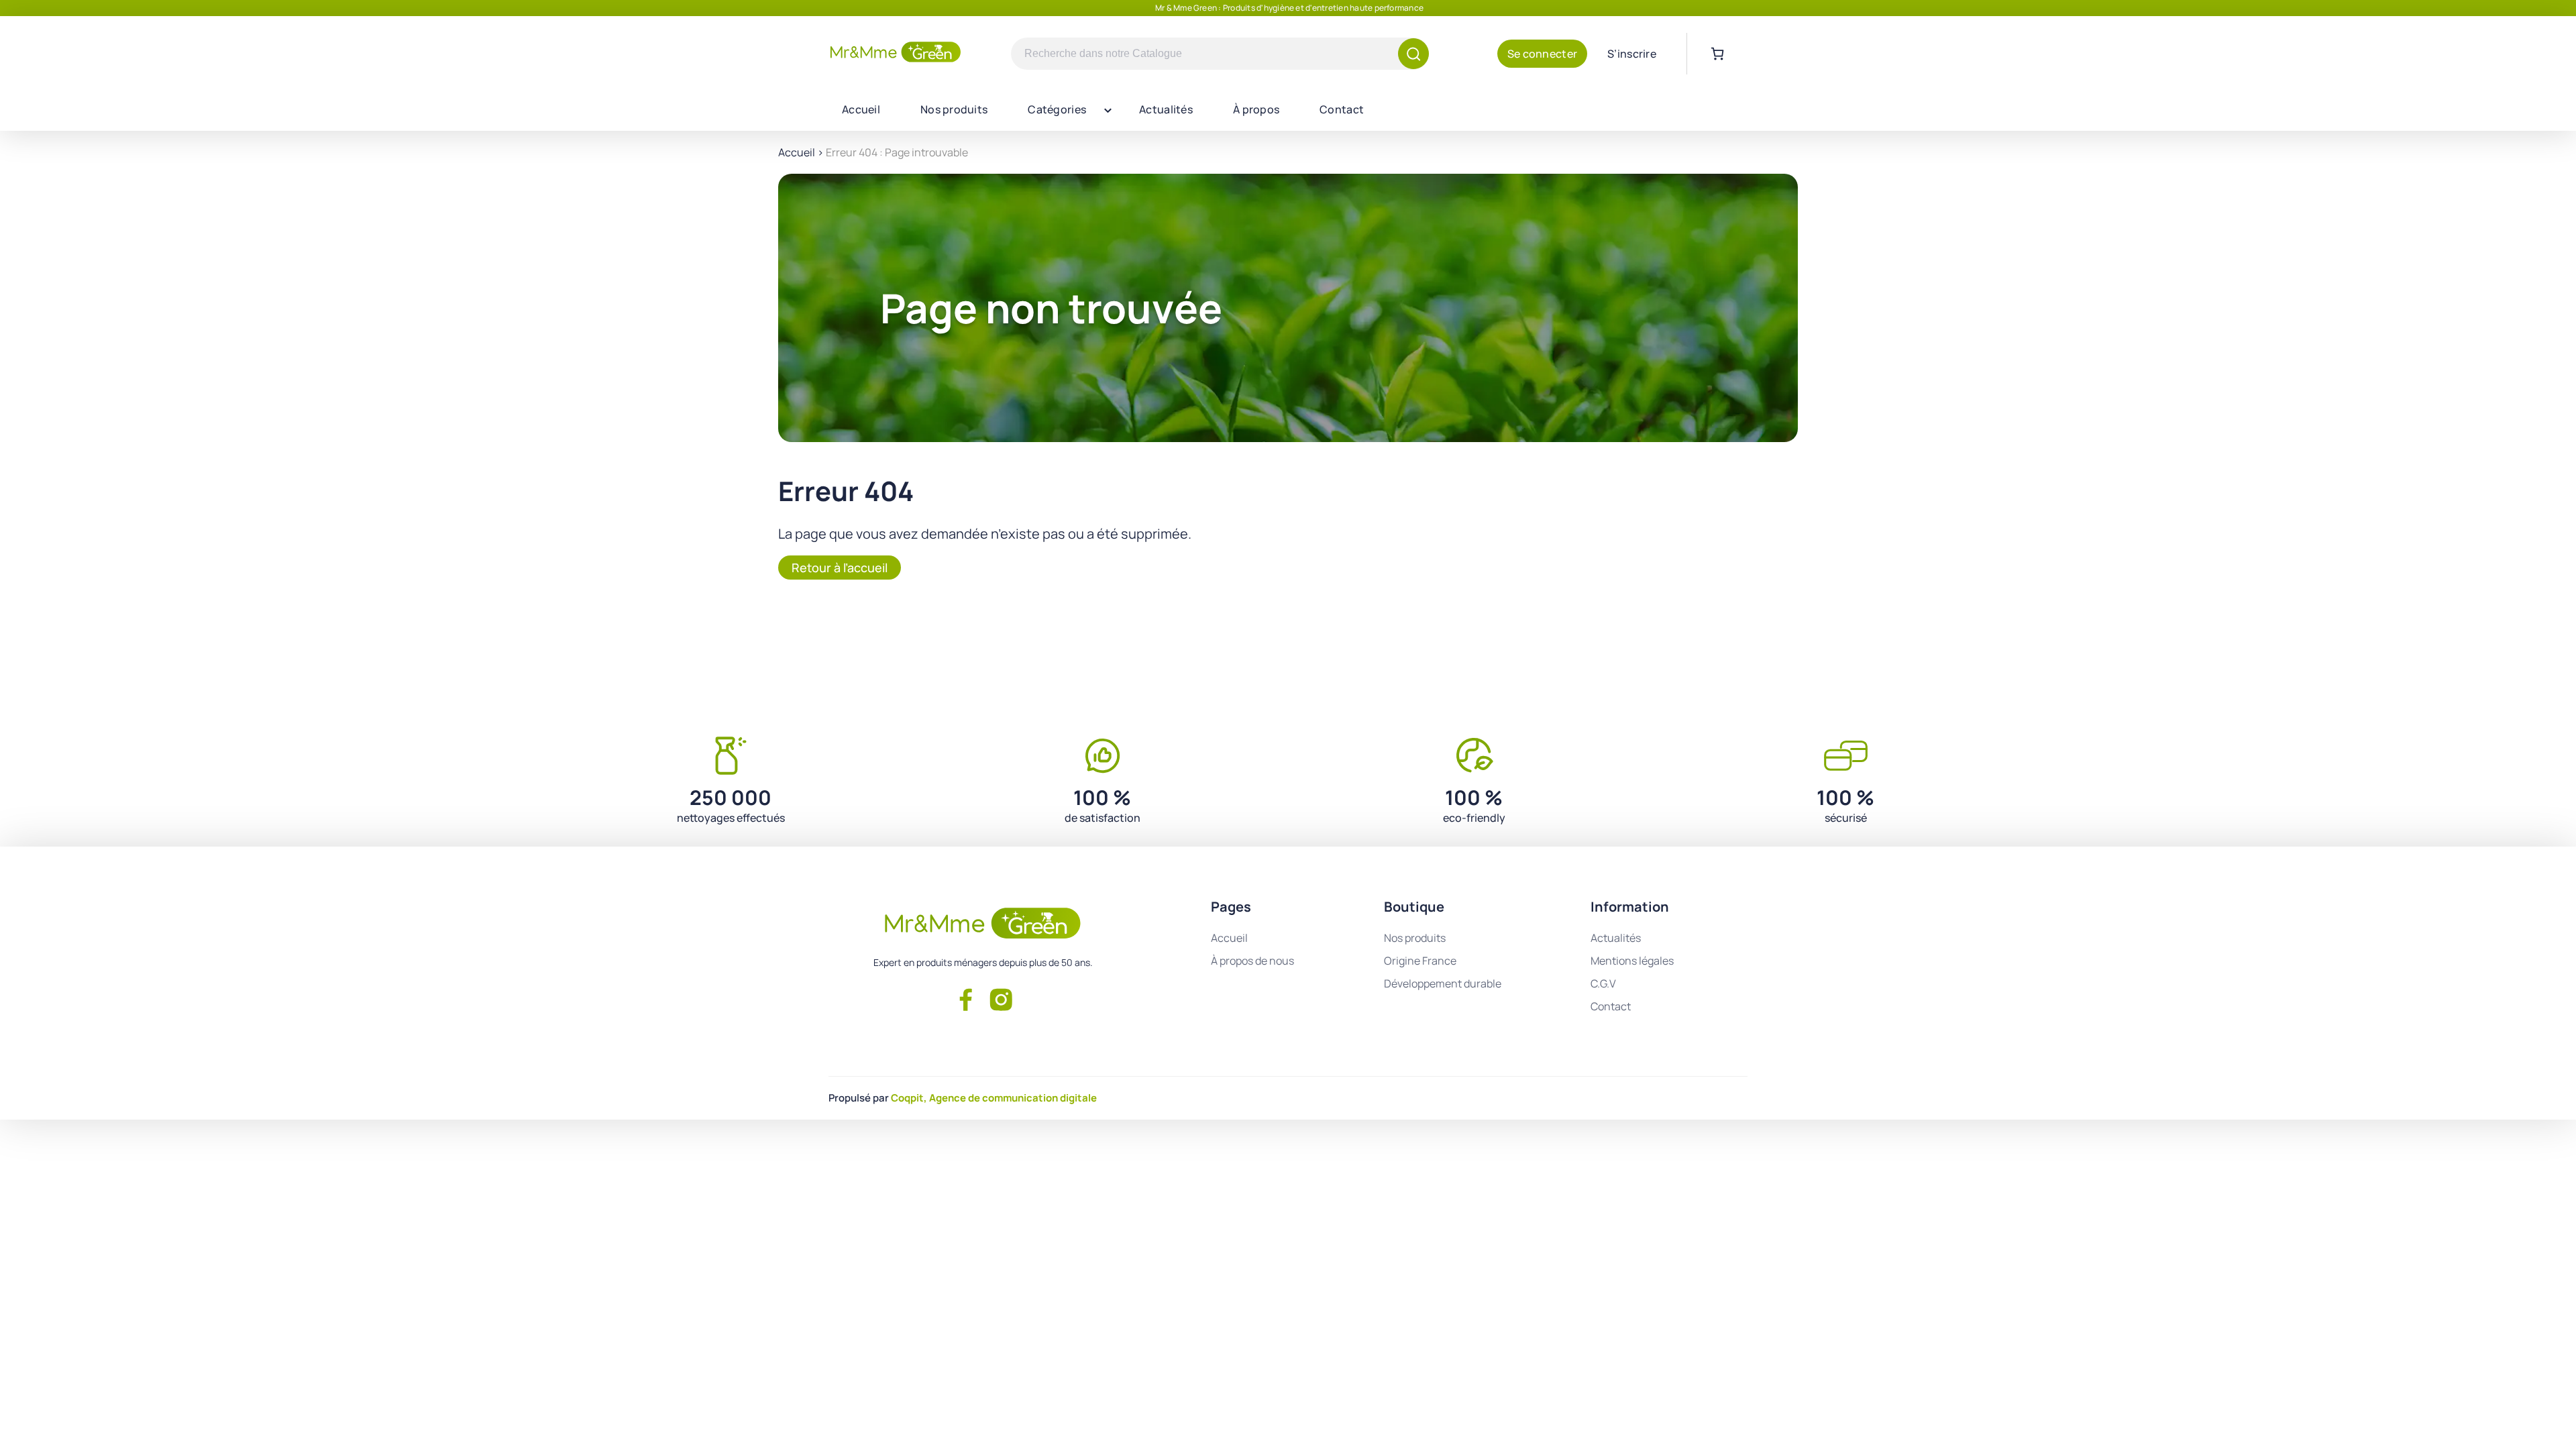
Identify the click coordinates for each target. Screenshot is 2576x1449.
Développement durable (1443, 983)
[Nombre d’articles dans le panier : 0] (1717, 54)
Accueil (861, 109)
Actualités (1166, 109)
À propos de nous (1252, 961)
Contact (1342, 109)
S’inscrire (1632, 54)
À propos (1256, 109)
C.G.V (1603, 983)
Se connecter (1542, 54)
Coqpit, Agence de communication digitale (994, 1098)
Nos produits (954, 109)
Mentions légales (1632, 961)
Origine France (1420, 961)
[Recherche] (1413, 54)
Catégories (1057, 109)
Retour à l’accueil (840, 568)
